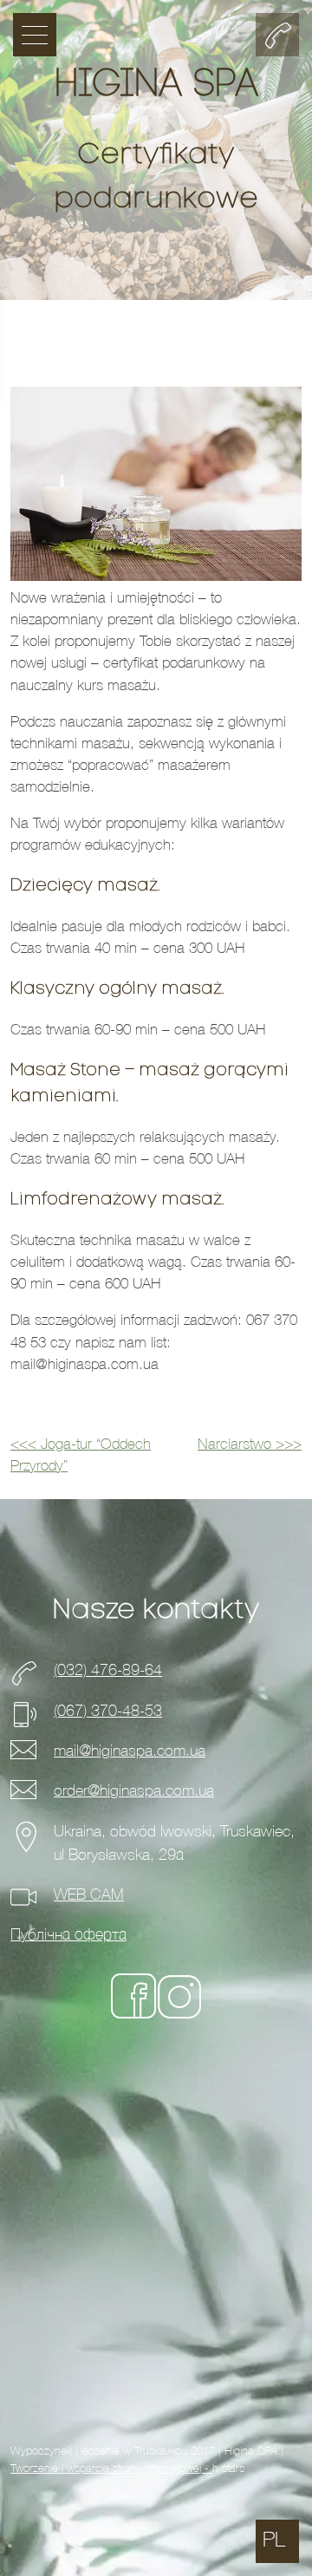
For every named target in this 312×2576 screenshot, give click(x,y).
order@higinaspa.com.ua (134, 1791)
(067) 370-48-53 (108, 1711)
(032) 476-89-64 (108, 1670)
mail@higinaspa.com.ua (130, 1751)
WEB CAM (89, 1895)
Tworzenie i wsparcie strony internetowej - (111, 2468)
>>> (250, 1445)
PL (274, 2540)
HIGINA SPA (156, 86)
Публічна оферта (68, 1935)
